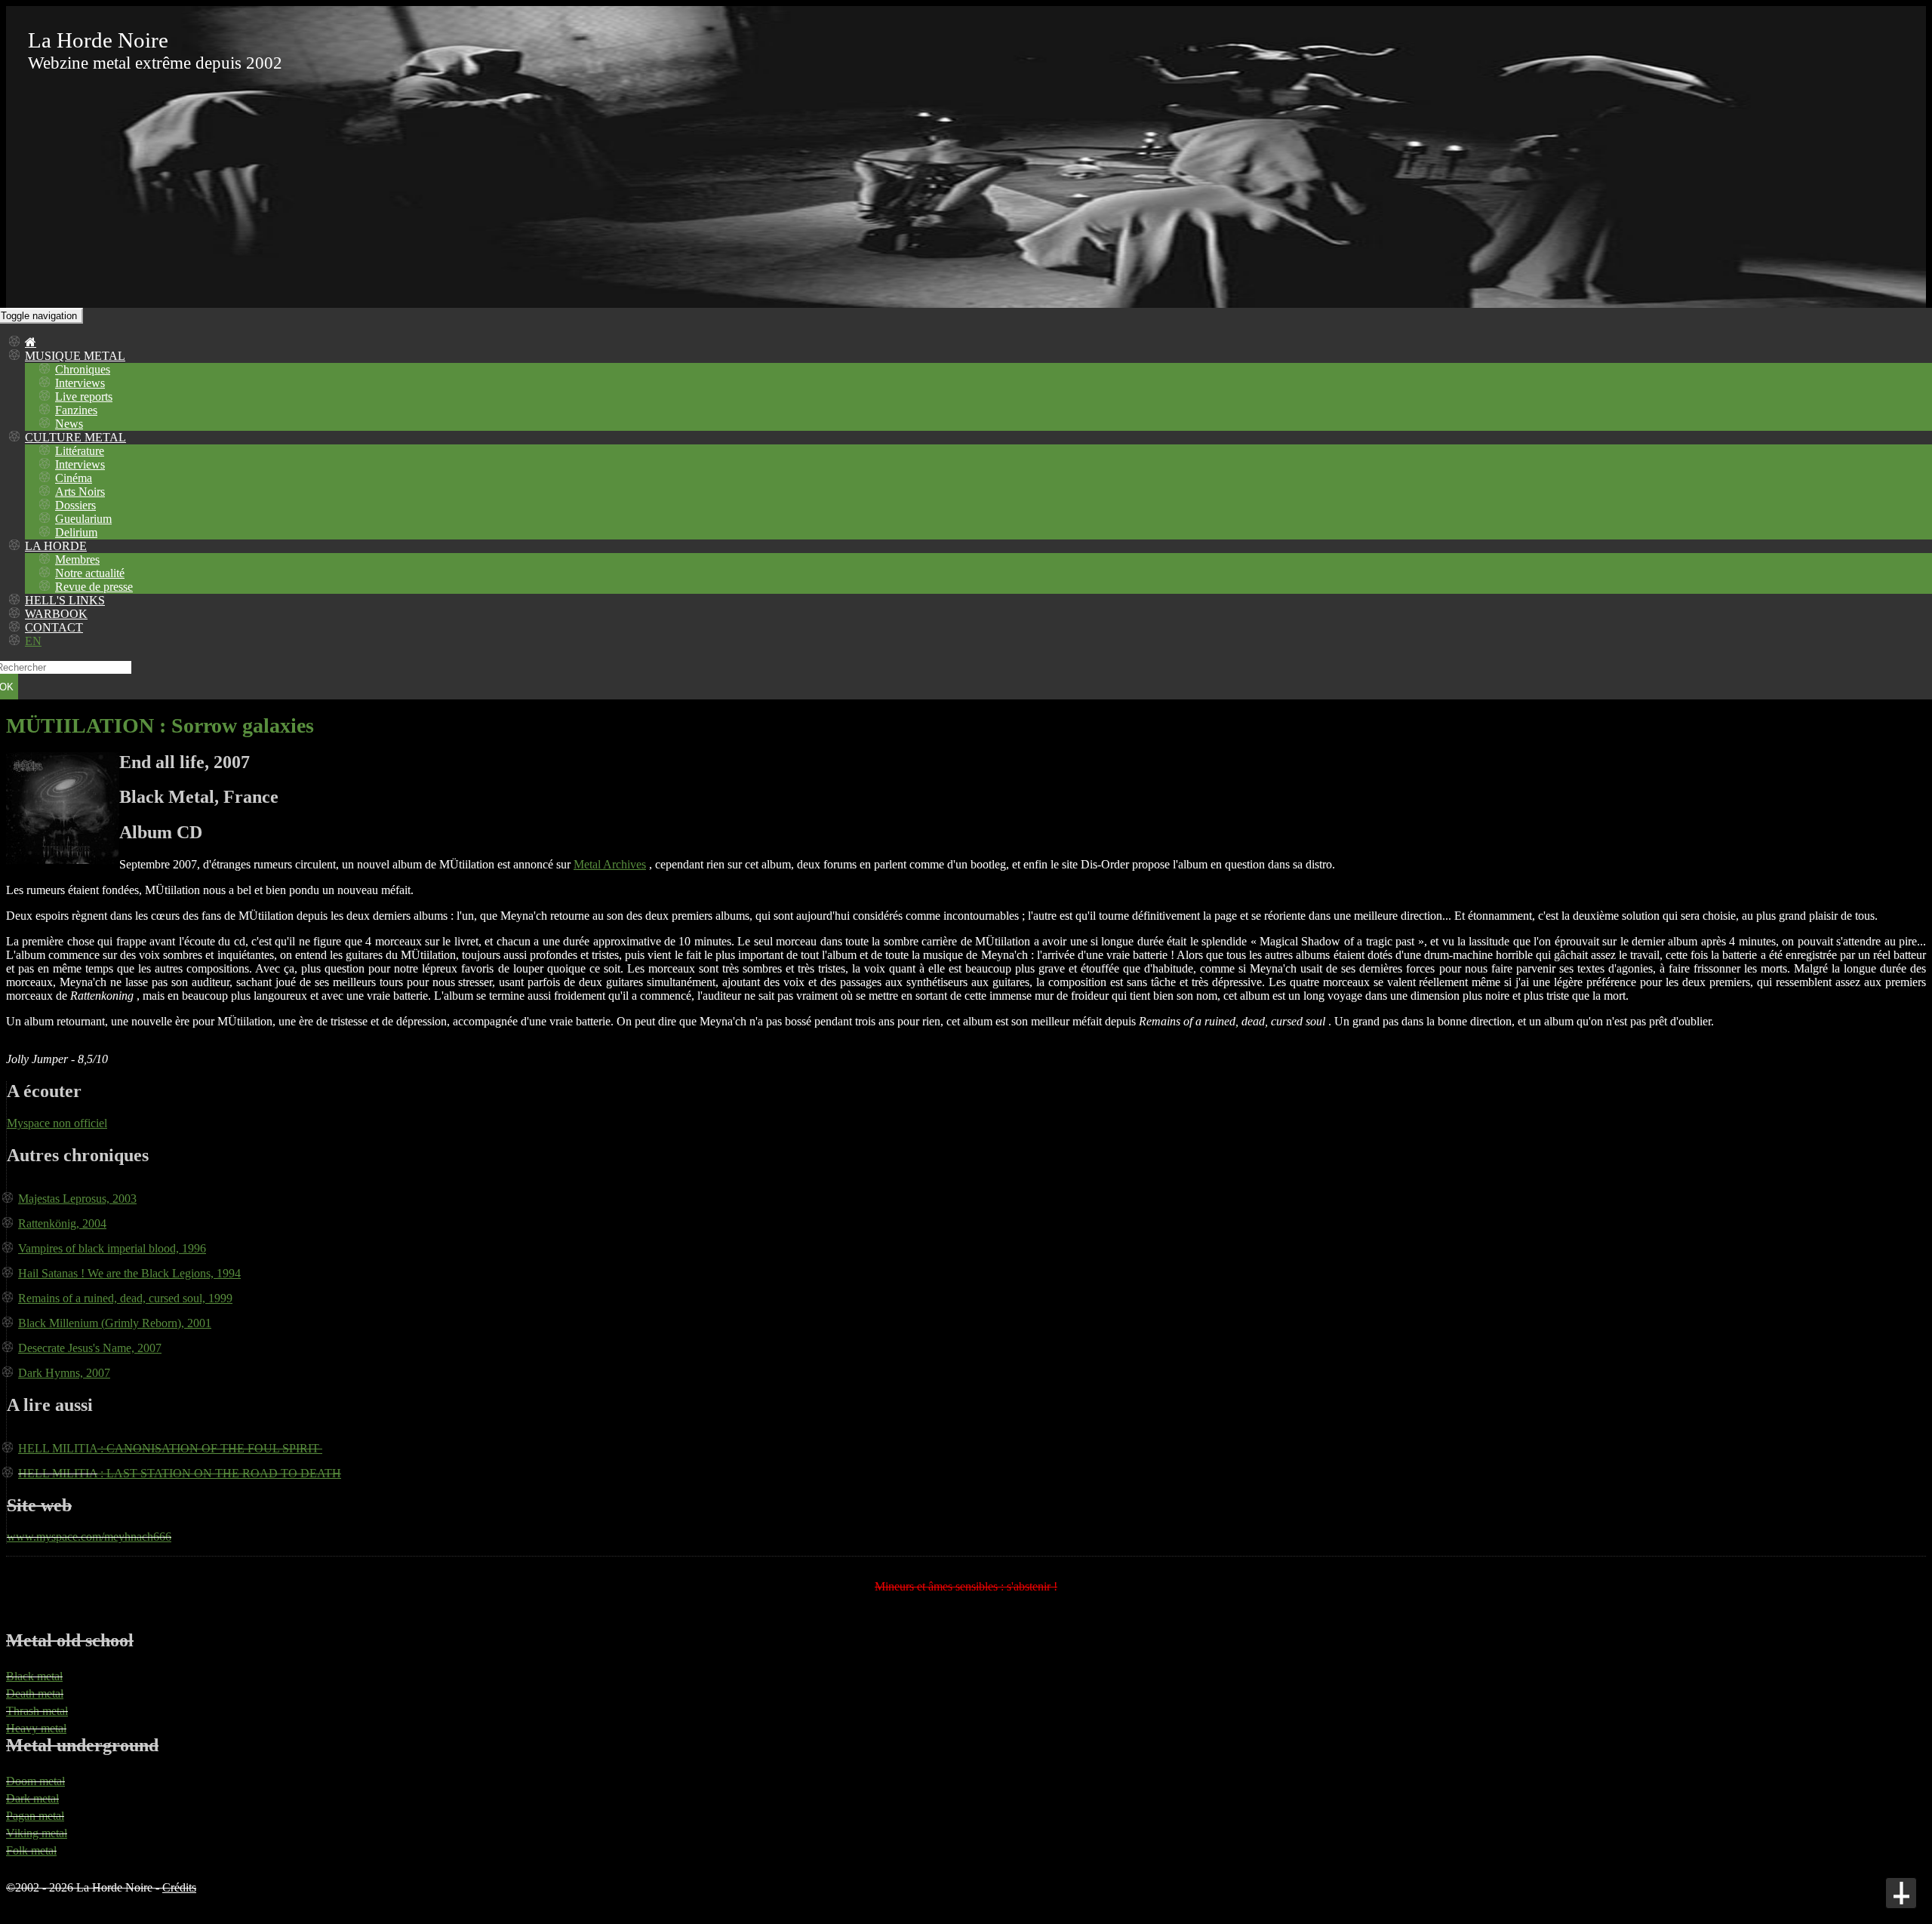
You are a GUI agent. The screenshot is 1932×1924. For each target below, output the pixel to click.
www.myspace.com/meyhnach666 (89, 1537)
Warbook (56, 614)
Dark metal (32, 1798)
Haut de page (1901, 1893)
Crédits (179, 1887)
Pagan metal (35, 1816)
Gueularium (83, 519)
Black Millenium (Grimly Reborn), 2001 (115, 1323)
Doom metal (35, 1781)
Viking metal (37, 1833)
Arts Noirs (80, 492)
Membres (77, 559)
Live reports (84, 396)
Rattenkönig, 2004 (62, 1223)
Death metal (35, 1693)
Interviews (80, 383)
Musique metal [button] (75, 356)
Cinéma (74, 478)
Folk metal (31, 1850)
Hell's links (65, 600)
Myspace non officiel (57, 1123)
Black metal (34, 1676)
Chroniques (83, 369)
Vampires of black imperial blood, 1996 (112, 1248)
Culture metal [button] (75, 437)
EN (33, 641)
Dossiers (75, 505)
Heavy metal (36, 1728)
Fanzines (76, 410)
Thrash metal (37, 1711)
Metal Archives (610, 864)
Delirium (76, 532)
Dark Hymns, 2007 (64, 1373)
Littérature (80, 451)
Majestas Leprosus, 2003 (77, 1199)
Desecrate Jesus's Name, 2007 (90, 1348)
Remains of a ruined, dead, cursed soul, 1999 (125, 1298)
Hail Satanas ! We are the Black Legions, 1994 (129, 1273)
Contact (54, 627)
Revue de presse (94, 587)
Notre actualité (90, 573)
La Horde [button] (56, 546)
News (69, 424)
